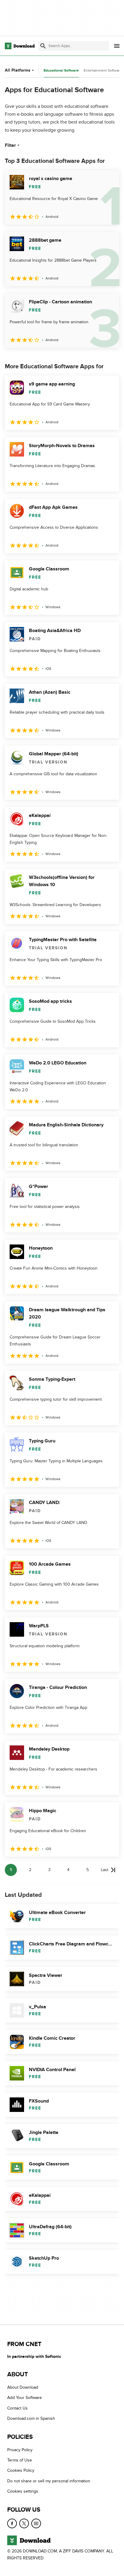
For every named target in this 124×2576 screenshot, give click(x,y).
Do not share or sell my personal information (49, 2481)
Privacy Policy (20, 2450)
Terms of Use (20, 2460)
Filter (10, 145)
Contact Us (17, 2408)
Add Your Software (25, 2398)
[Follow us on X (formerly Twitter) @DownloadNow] (24, 2523)
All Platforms (18, 70)
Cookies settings (23, 2491)
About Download (23, 2387)
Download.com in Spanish (31, 2418)
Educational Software (61, 71)
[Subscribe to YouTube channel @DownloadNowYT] (36, 2523)
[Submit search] (43, 46)
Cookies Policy (21, 2470)
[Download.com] (20, 46)
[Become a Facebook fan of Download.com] (12, 2523)
